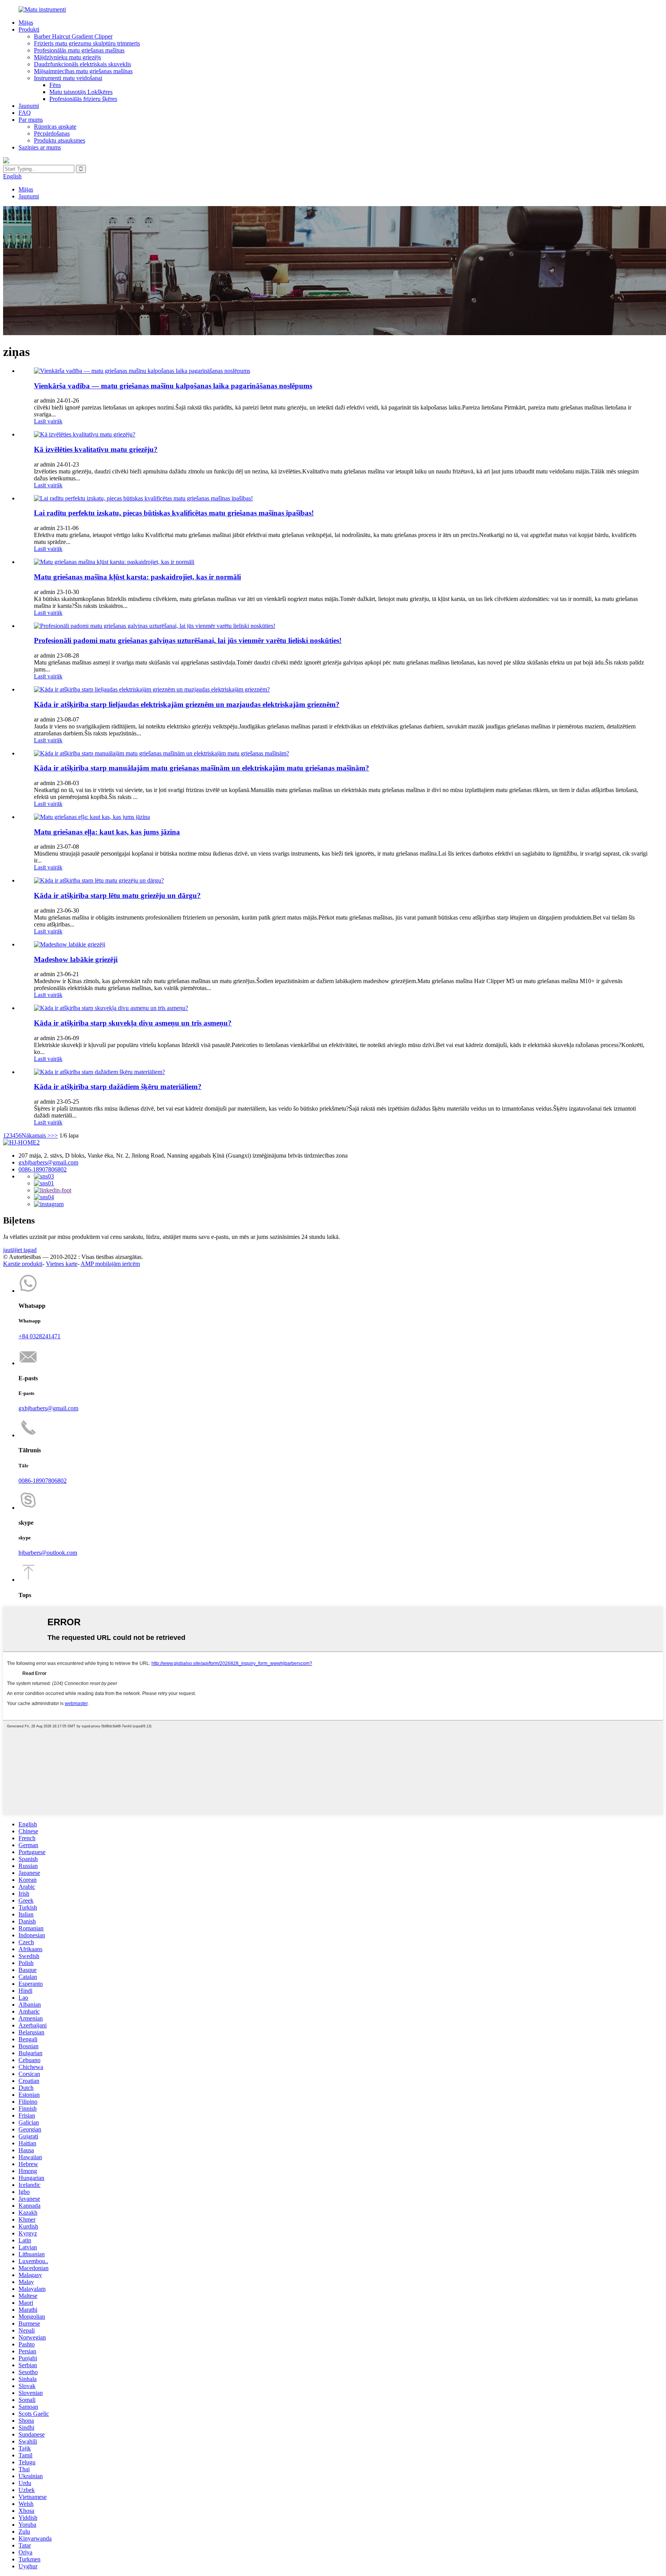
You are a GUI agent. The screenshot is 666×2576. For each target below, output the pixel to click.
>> (54, 1135)
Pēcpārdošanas (52, 133)
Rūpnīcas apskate (55, 127)
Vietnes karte (62, 1264)
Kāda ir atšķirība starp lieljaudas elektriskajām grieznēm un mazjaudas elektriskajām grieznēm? (187, 704)
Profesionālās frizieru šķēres (83, 99)
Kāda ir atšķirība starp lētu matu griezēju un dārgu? (117, 895)
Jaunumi (29, 106)
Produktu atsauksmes (60, 140)
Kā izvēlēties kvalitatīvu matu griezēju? (96, 449)
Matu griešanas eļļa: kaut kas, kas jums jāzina (107, 832)
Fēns (55, 85)
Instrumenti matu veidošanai (68, 78)
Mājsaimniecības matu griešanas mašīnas (83, 71)
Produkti (29, 29)
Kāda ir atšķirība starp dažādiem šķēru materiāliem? (118, 1087)
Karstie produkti (23, 1264)
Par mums (31, 120)
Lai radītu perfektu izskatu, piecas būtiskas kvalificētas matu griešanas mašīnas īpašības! (174, 513)
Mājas (26, 23)
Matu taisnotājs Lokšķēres (81, 92)
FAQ (25, 113)
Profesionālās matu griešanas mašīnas (79, 50)
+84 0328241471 (40, 1336)
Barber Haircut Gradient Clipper (73, 36)
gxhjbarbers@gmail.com (48, 1162)
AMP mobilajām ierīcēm (110, 1264)
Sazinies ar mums (40, 147)
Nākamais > (36, 1135)
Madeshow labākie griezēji (76, 959)
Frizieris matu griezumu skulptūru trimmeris (87, 43)
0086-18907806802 (43, 1169)
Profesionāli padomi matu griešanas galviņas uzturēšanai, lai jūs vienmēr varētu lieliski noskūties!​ (188, 640)
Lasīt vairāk (48, 421)
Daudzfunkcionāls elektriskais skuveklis (82, 64)
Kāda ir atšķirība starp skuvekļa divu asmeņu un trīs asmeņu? (133, 1023)
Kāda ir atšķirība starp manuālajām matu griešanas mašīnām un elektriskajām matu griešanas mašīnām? (202, 768)
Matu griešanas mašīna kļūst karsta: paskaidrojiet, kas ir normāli (137, 577)
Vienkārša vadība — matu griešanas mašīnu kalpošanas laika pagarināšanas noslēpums (173, 386)
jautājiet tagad (20, 1250)
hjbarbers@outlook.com (48, 1553)
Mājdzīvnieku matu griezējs (67, 57)
